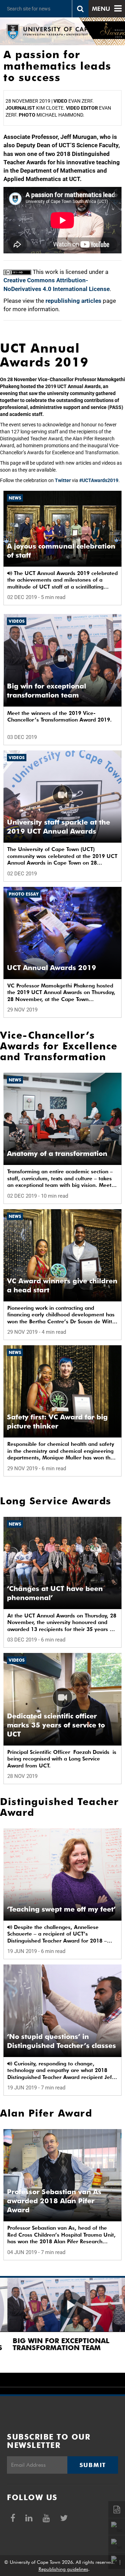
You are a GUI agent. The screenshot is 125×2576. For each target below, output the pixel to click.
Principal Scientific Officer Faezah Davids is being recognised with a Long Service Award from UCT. (62, 1759)
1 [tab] (28, 2376)
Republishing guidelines (63, 2569)
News (15, 498)
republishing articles (73, 301)
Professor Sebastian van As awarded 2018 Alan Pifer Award (54, 2201)
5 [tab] (83, 2376)
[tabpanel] (62, 2325)
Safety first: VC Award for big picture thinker (57, 1421)
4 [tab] (69, 2376)
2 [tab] (42, 2376)
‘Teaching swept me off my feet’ (61, 1909)
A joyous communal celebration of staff (61, 551)
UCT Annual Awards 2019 (52, 968)
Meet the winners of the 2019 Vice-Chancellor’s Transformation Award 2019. (60, 717)
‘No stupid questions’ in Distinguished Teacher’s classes (61, 2041)
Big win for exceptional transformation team (47, 691)
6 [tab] (97, 2376)
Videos (17, 621)
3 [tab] (56, 2376)
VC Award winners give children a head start (62, 1285)
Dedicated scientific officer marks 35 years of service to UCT (56, 1725)
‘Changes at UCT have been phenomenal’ (55, 1593)
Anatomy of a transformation (57, 1153)
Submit (93, 2465)
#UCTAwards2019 (99, 480)
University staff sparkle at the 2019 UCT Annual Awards (59, 827)
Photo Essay (24, 894)
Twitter (63, 480)
